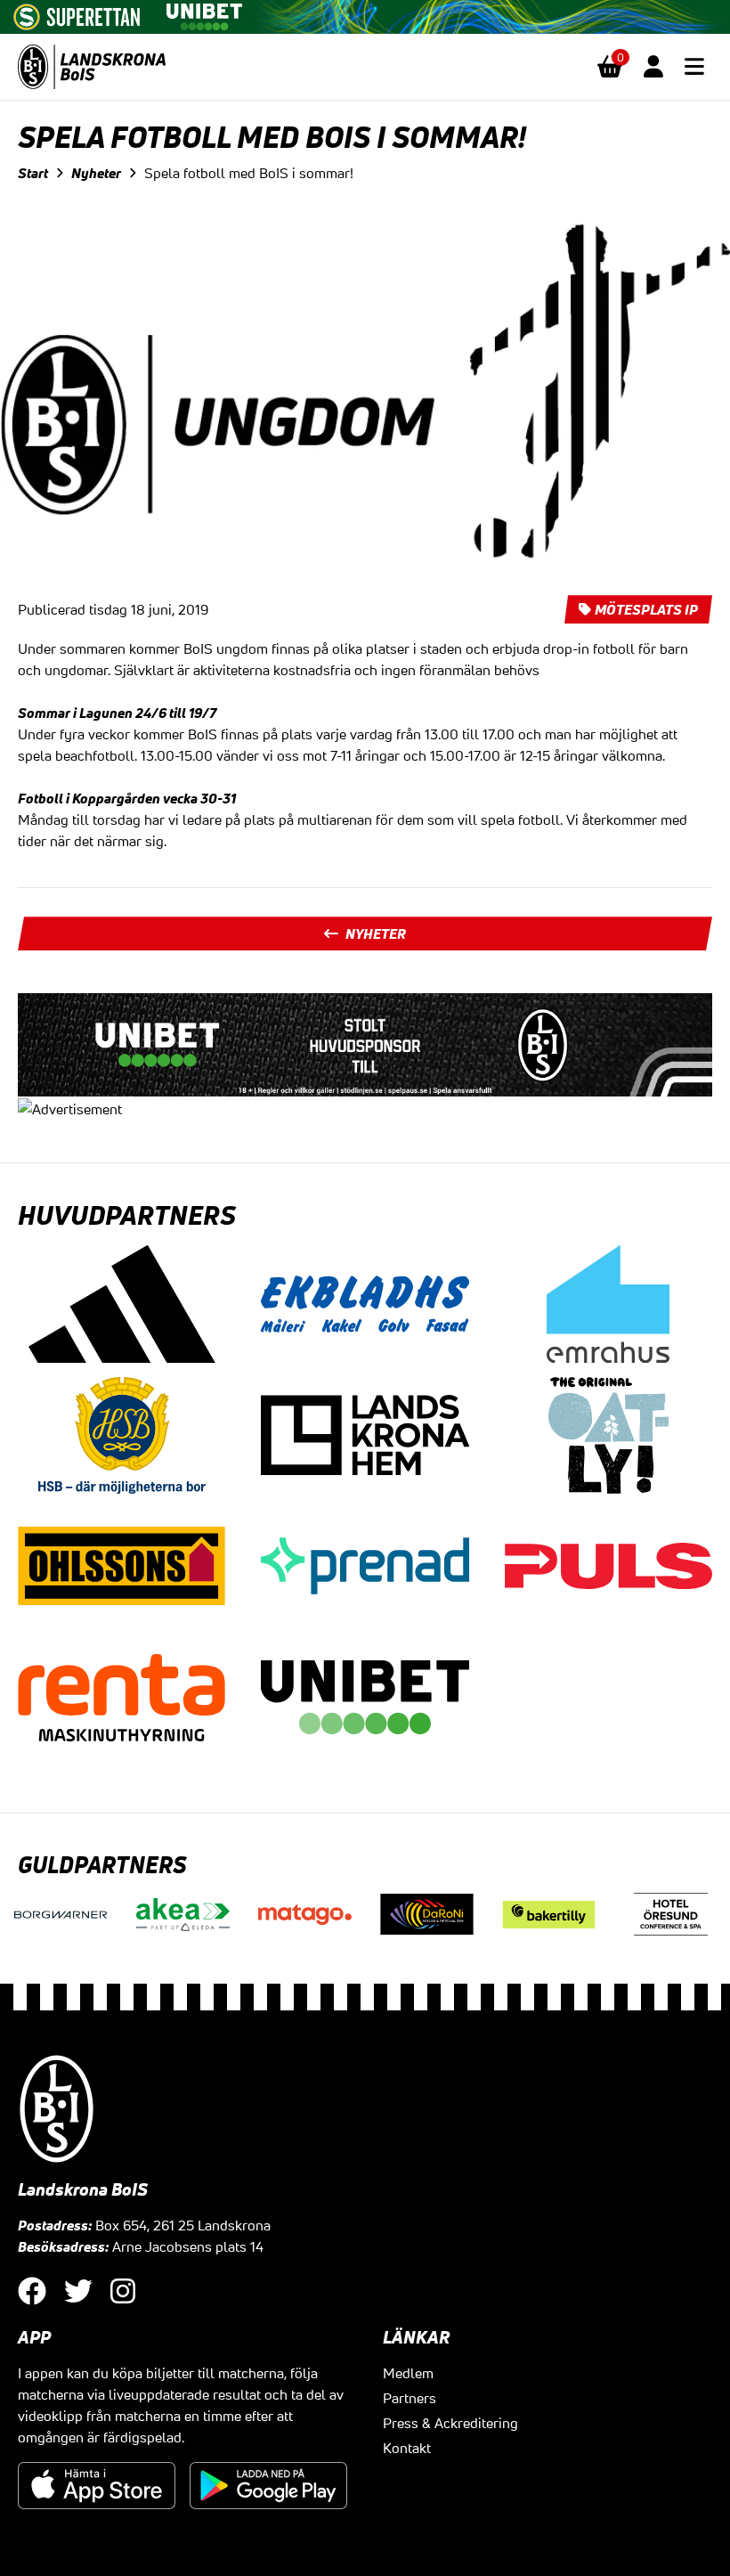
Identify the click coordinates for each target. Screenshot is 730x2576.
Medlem (408, 2373)
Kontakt (407, 2448)
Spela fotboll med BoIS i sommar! (249, 173)
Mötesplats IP (646, 609)
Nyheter (96, 173)
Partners (410, 2398)
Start (33, 173)
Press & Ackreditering (450, 2423)
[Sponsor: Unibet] (204, 13)
